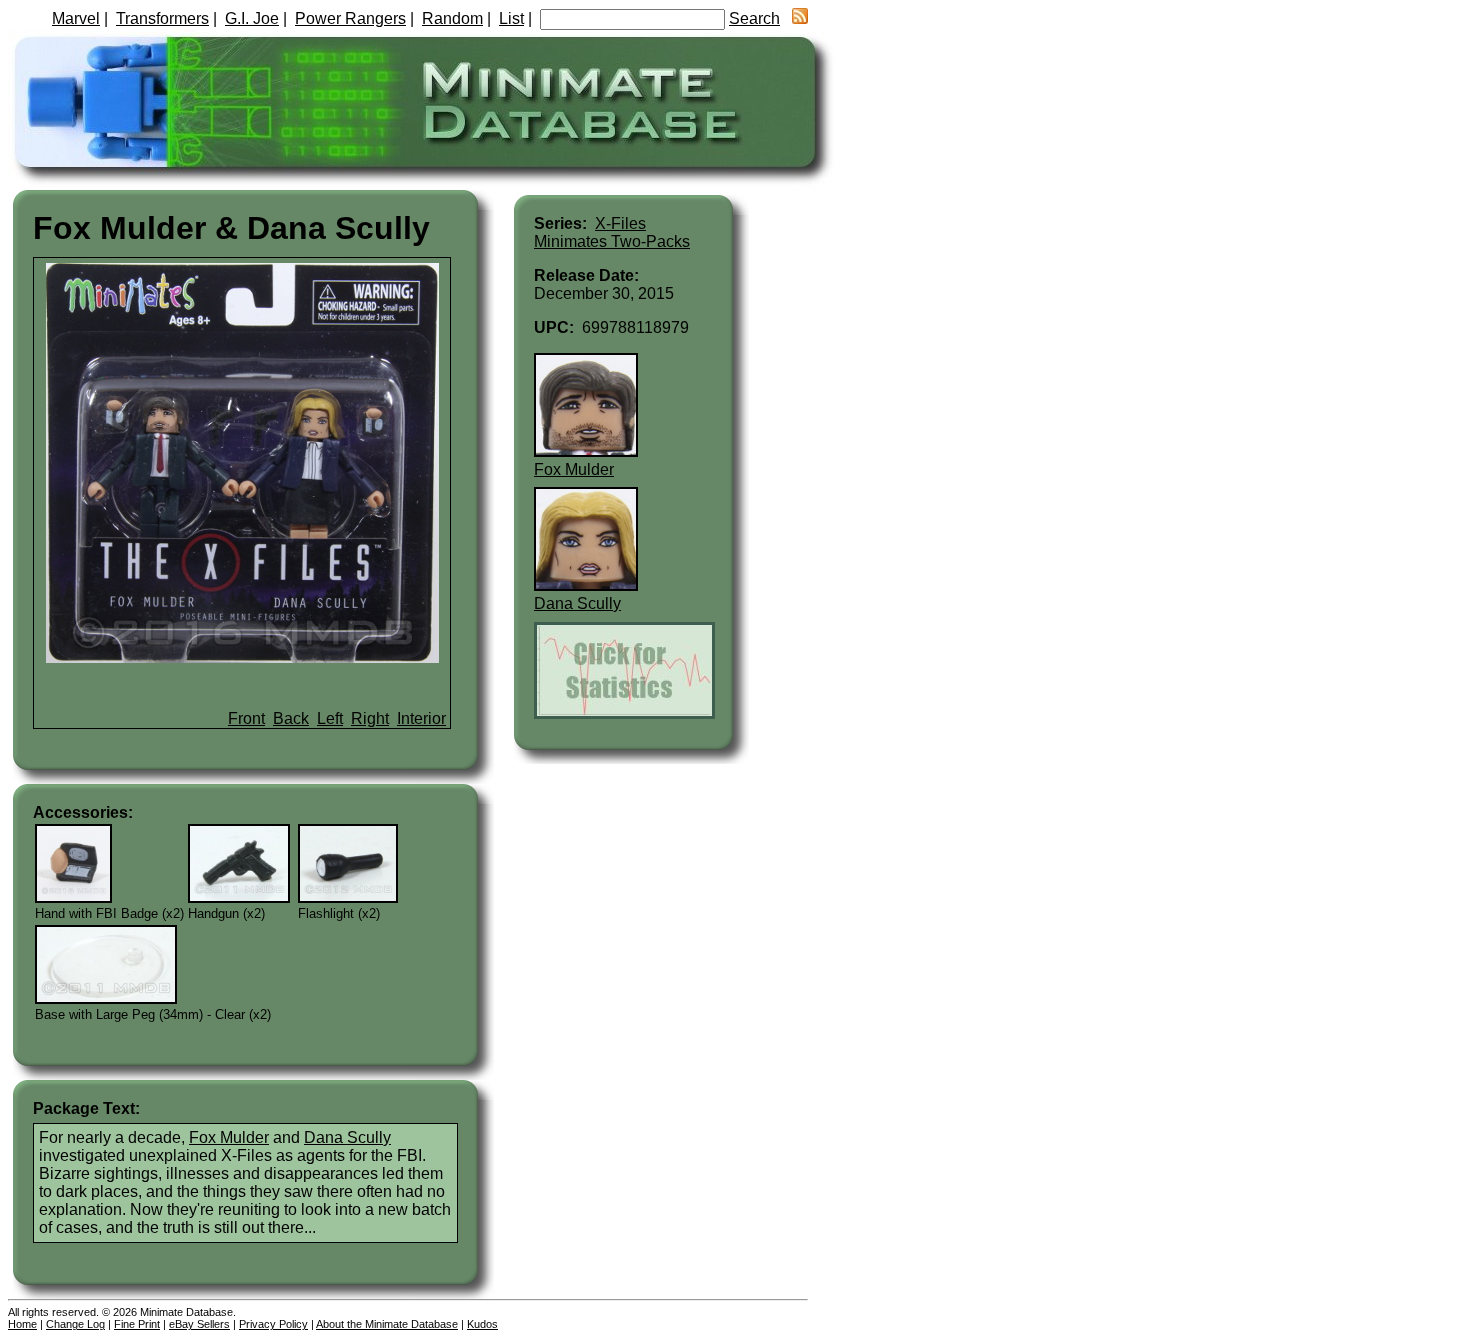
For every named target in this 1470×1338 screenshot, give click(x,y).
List (511, 18)
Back (291, 718)
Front (246, 718)
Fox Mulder (229, 1137)
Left (330, 718)
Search (754, 18)
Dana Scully (347, 1137)
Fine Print (137, 1324)
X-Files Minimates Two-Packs (612, 232)
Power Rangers (350, 18)
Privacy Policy (273, 1324)
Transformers (162, 18)
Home (22, 1324)
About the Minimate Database (387, 1324)
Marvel (76, 18)
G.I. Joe (252, 18)
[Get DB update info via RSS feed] (800, 18)
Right (370, 718)
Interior (421, 718)
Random (452, 18)
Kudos (482, 1324)
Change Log (75, 1324)
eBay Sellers (199, 1324)
